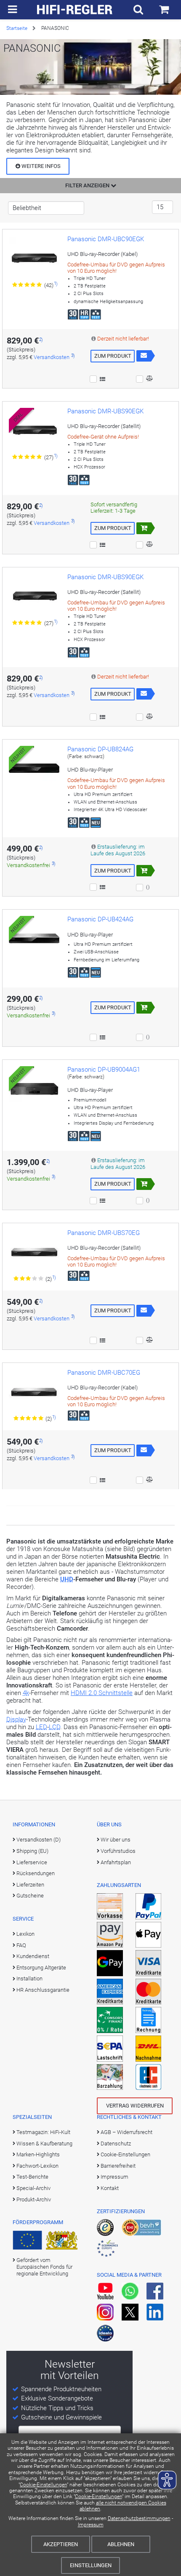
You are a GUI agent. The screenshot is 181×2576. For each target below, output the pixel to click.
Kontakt (110, 2188)
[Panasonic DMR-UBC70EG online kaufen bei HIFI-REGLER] (34, 1392)
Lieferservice (32, 1862)
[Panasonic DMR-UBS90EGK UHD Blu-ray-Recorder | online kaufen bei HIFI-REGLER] (34, 596)
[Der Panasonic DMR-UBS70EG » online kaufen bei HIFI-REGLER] (34, 1252)
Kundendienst (33, 1956)
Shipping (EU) (32, 1851)
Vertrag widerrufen (135, 2106)
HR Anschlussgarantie (43, 1990)
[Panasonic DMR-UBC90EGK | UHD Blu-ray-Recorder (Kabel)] (34, 258)
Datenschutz (116, 2144)
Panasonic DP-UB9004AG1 (104, 1070)
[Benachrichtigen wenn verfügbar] (144, 356)
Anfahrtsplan (116, 1862)
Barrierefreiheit (118, 2166)
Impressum (91, 2525)
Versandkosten (52, 357)
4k (26, 1693)
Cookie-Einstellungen (43, 2485)
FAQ (21, 1945)
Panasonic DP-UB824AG (100, 749)
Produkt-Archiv (34, 2199)
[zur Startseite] (75, 10)
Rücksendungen (36, 1873)
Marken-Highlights (38, 2154)
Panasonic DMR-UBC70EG (104, 1373)
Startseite (17, 28)
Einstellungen (91, 2565)
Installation (29, 1979)
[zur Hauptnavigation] (12, 10)
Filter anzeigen (88, 185)
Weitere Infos (40, 166)
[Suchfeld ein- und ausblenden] (138, 10)
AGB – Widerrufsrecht (126, 2132)
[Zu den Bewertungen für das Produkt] (28, 285)
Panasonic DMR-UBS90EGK (105, 411)
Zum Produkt (113, 356)
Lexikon (25, 1934)
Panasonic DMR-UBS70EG (104, 1233)
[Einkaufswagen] (164, 10)
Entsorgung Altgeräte (41, 1968)
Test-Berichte (32, 2177)
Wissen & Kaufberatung (44, 2144)
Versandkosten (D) (39, 1840)
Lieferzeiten (30, 1885)
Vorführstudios (118, 1851)
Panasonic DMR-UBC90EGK (106, 239)
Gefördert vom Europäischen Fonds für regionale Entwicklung (44, 2267)
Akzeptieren (61, 2544)
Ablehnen (121, 2544)
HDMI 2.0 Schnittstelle (102, 1693)
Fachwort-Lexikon (37, 2166)
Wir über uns (116, 1840)
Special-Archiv (33, 2188)
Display (16, 1719)
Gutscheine (30, 1896)
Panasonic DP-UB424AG (100, 919)
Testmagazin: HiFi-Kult (43, 2132)
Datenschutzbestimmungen (139, 2518)
